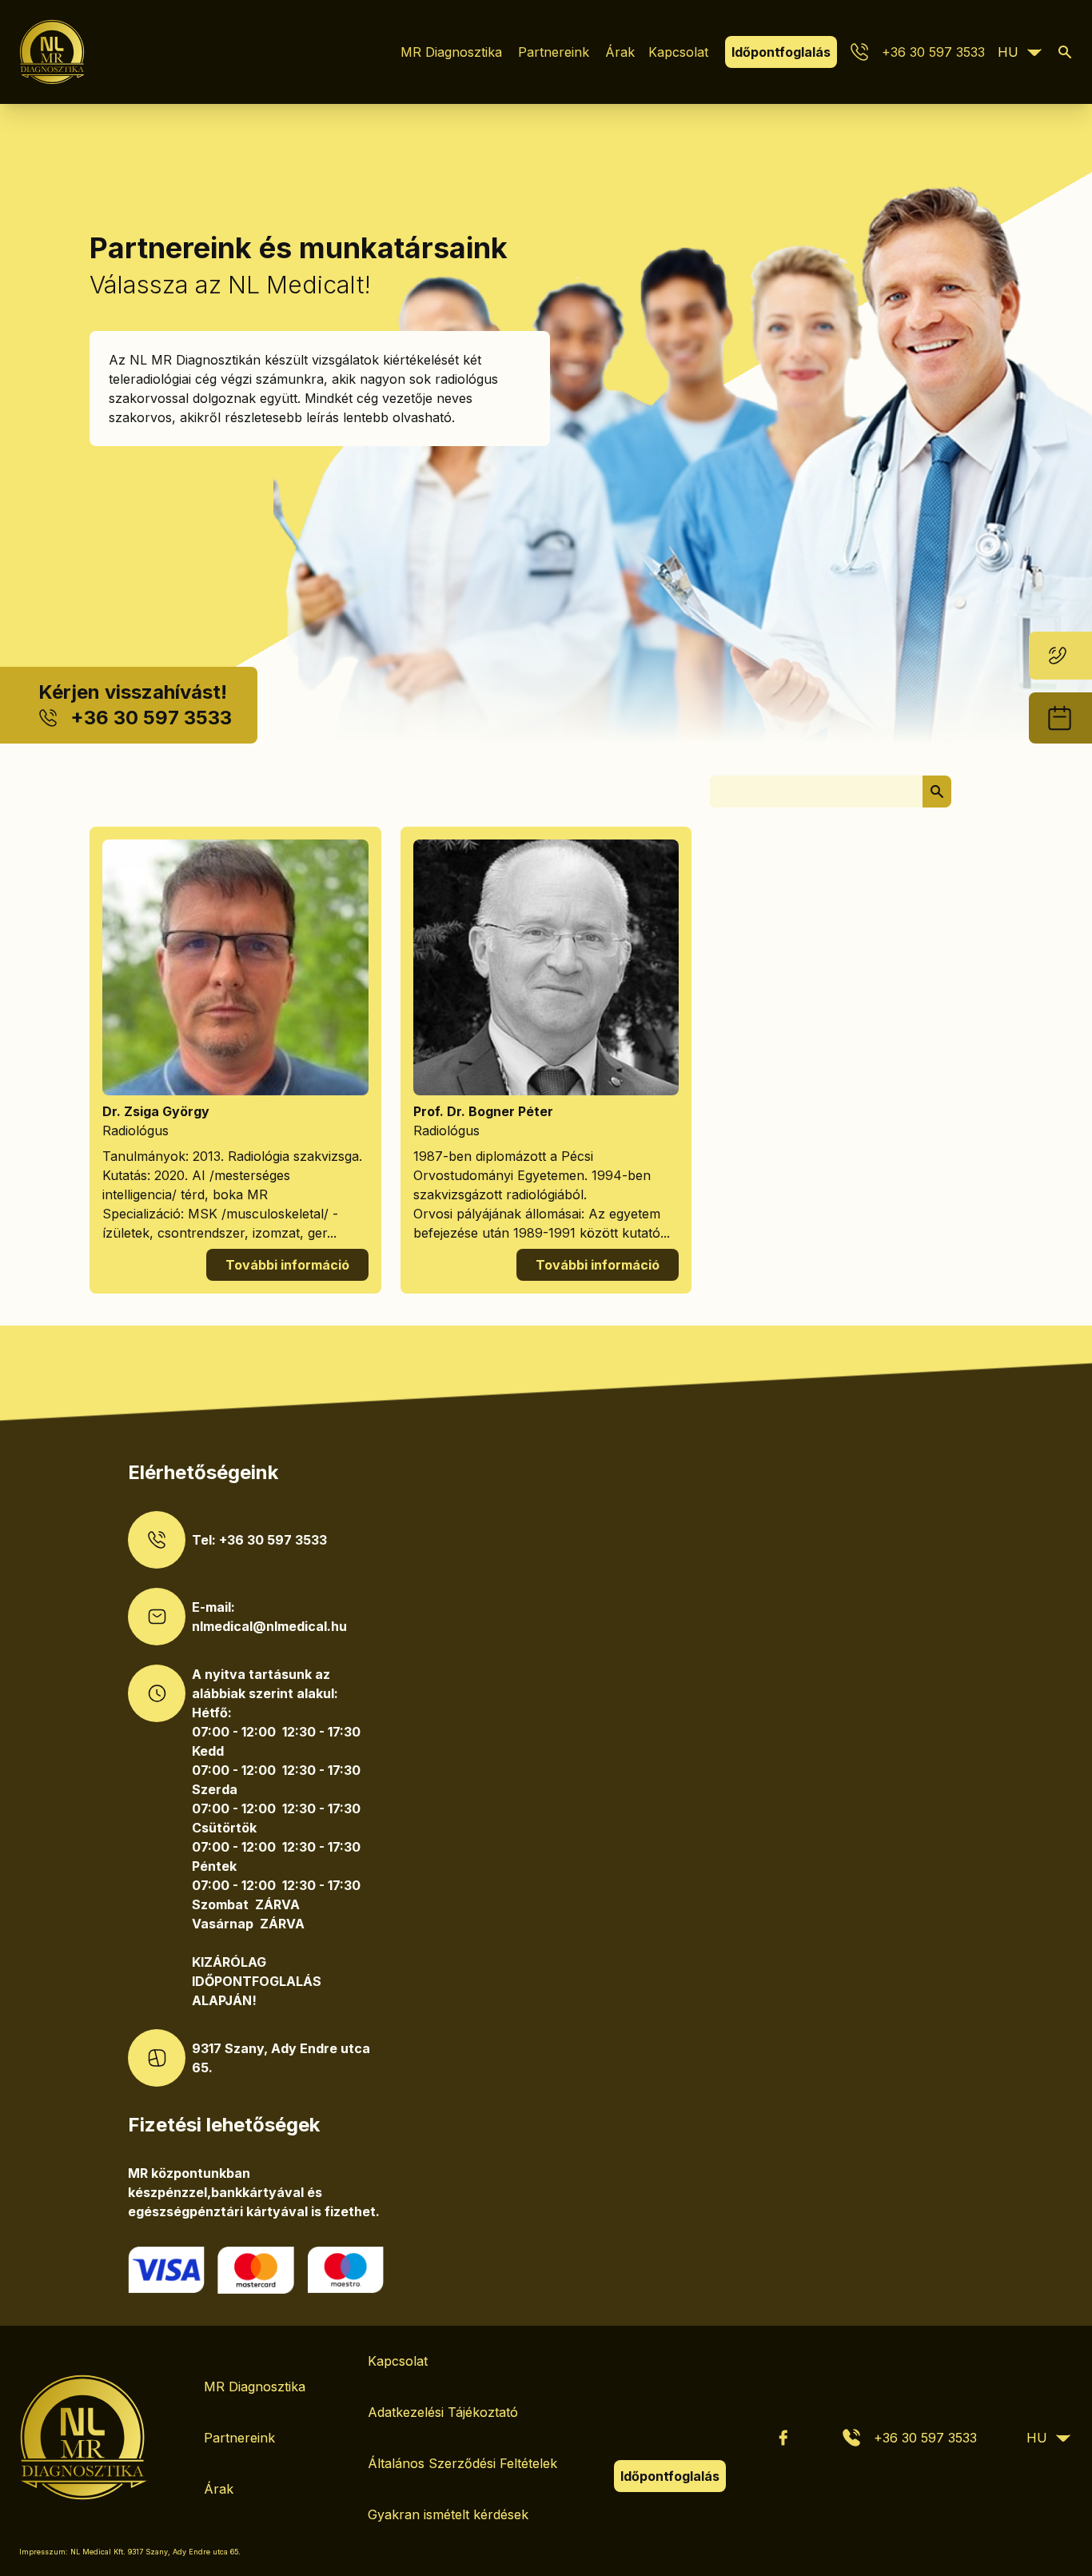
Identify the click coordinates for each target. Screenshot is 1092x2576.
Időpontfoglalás (781, 52)
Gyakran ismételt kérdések (448, 2514)
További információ (287, 1265)
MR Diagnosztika (451, 52)
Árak (620, 52)
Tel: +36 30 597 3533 (259, 1540)
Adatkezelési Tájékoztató (443, 2412)
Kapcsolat (678, 52)
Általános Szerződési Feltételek (462, 2463)
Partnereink (554, 52)
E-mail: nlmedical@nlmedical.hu (269, 1617)
